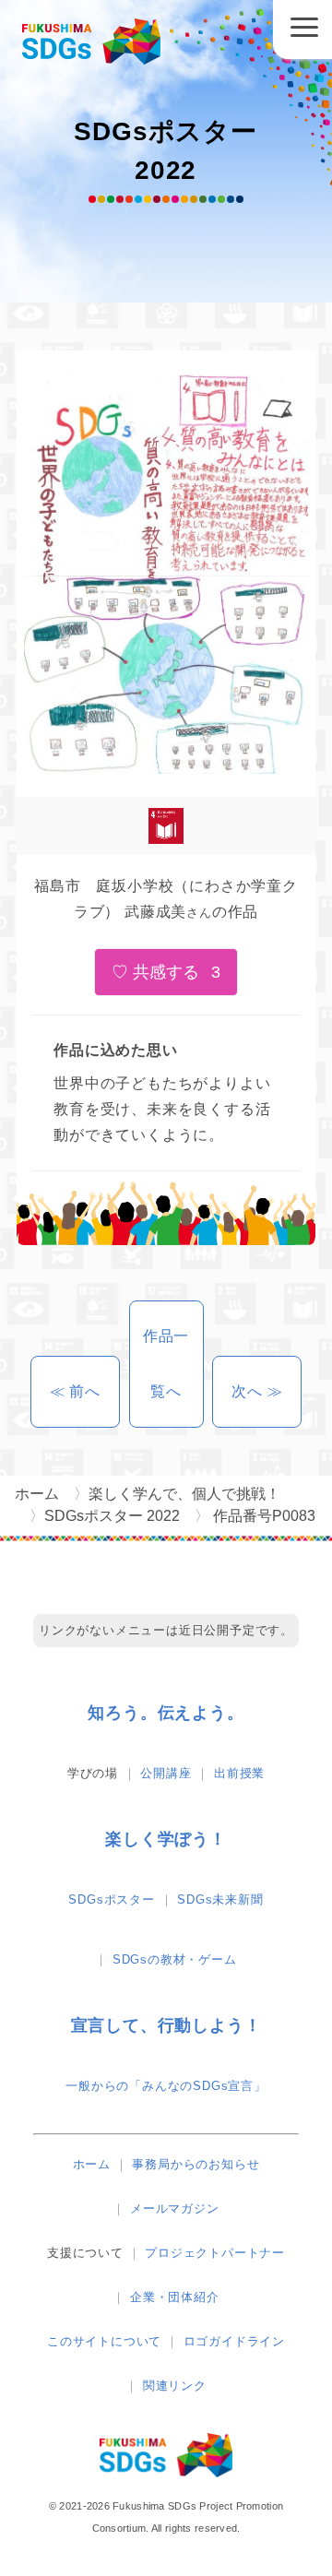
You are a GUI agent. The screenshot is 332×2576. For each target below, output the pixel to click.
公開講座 (166, 1773)
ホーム (92, 2164)
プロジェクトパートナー (215, 2253)
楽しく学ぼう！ (166, 1839)
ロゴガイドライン (234, 2341)
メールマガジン (175, 2208)
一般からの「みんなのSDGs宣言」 (166, 2086)
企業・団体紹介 (175, 2297)
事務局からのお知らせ (196, 2164)
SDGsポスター (111, 1899)
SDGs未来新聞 (220, 1899)
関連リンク (175, 2386)
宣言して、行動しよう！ (166, 2025)
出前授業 (239, 1773)
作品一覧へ (166, 1364)
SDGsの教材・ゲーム (175, 1959)
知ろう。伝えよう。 (166, 1713)
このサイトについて (104, 2341)
